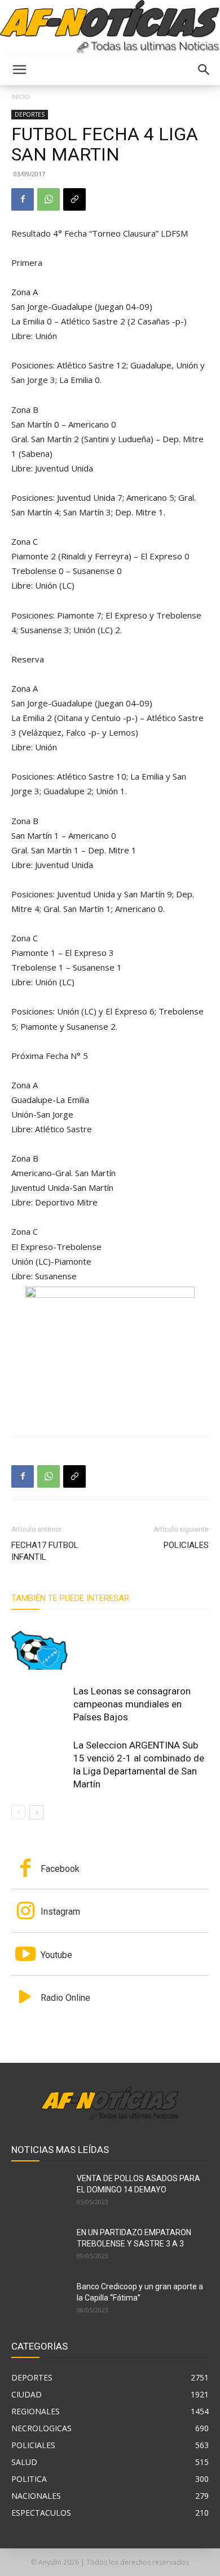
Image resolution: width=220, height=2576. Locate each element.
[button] (19, 70)
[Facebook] (23, 199)
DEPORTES (30, 114)
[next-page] (36, 1812)
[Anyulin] (110, 27)
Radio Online (65, 1998)
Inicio (21, 97)
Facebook (60, 1869)
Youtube (56, 1955)
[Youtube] (25, 1955)
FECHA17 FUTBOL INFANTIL (45, 1551)
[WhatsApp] (49, 199)
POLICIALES (186, 1545)
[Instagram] (25, 1912)
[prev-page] (18, 1812)
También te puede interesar (70, 1598)
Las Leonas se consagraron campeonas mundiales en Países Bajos (132, 1704)
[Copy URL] (74, 199)
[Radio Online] (25, 1998)
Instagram (60, 1912)
